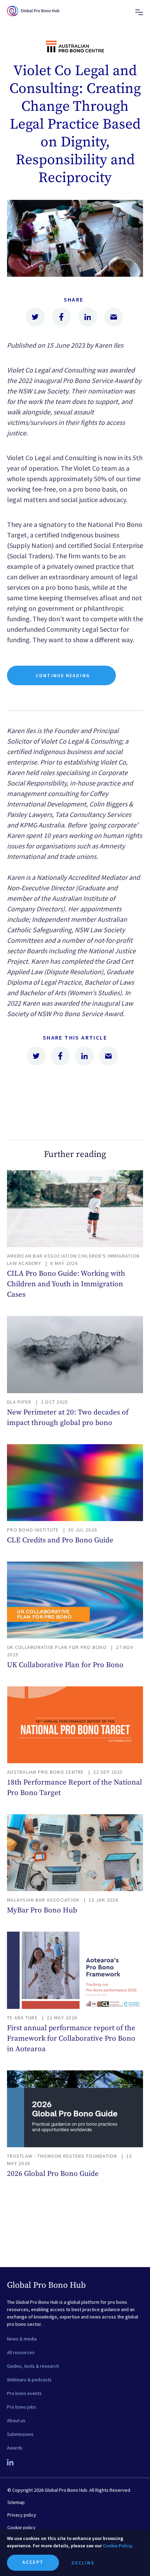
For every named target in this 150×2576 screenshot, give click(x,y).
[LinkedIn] (11, 2463)
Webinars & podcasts (29, 2380)
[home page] (33, 17)
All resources (21, 2352)
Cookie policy (21, 2527)
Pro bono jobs (22, 2407)
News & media (22, 2339)
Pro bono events (24, 2393)
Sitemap (16, 2502)
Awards (15, 2448)
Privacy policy (22, 2515)
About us (16, 2421)
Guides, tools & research (33, 2366)
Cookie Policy (117, 2546)
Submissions (20, 2434)
